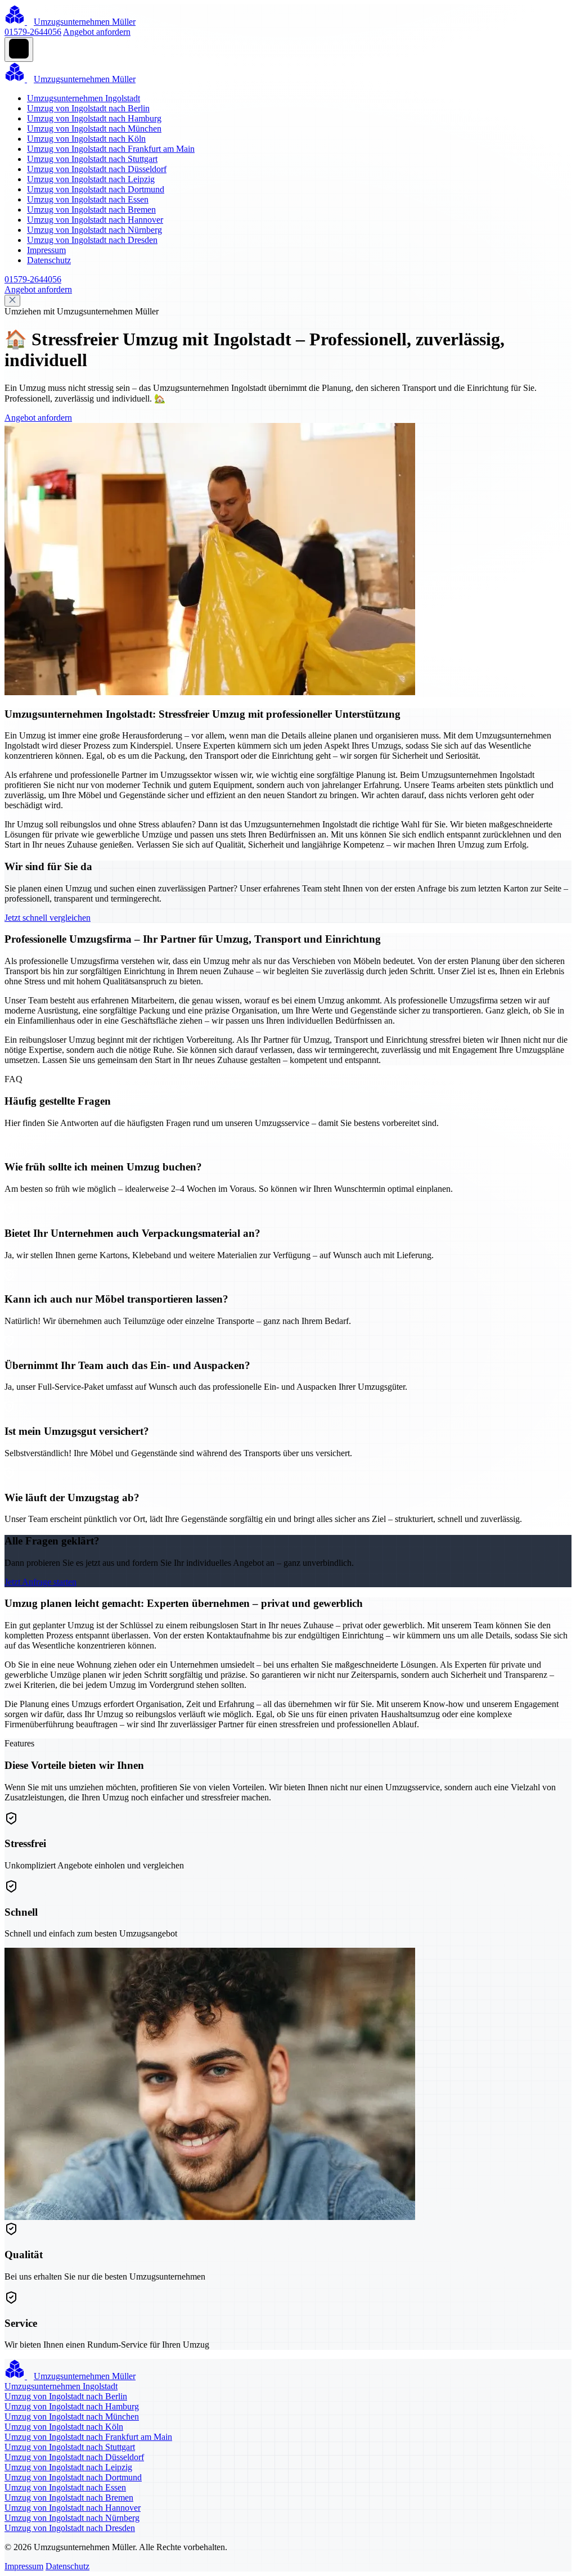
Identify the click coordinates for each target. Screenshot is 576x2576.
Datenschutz (49, 260)
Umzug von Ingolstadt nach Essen (88, 199)
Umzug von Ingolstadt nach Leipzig (91, 179)
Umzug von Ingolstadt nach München (94, 129)
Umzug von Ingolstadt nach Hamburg (94, 118)
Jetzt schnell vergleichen (48, 918)
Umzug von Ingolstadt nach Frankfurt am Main (111, 149)
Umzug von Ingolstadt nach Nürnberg (94, 230)
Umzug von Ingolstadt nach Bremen (91, 210)
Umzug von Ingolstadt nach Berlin (88, 108)
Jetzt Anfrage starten (40, 1582)
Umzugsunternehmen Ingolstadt (84, 98)
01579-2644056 (33, 32)
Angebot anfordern (97, 32)
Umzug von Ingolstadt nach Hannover (95, 220)
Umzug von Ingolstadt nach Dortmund (96, 189)
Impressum (46, 250)
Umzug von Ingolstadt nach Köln (86, 139)
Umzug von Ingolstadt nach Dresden (92, 240)
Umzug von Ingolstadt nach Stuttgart (92, 159)
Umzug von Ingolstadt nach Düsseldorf (97, 169)
